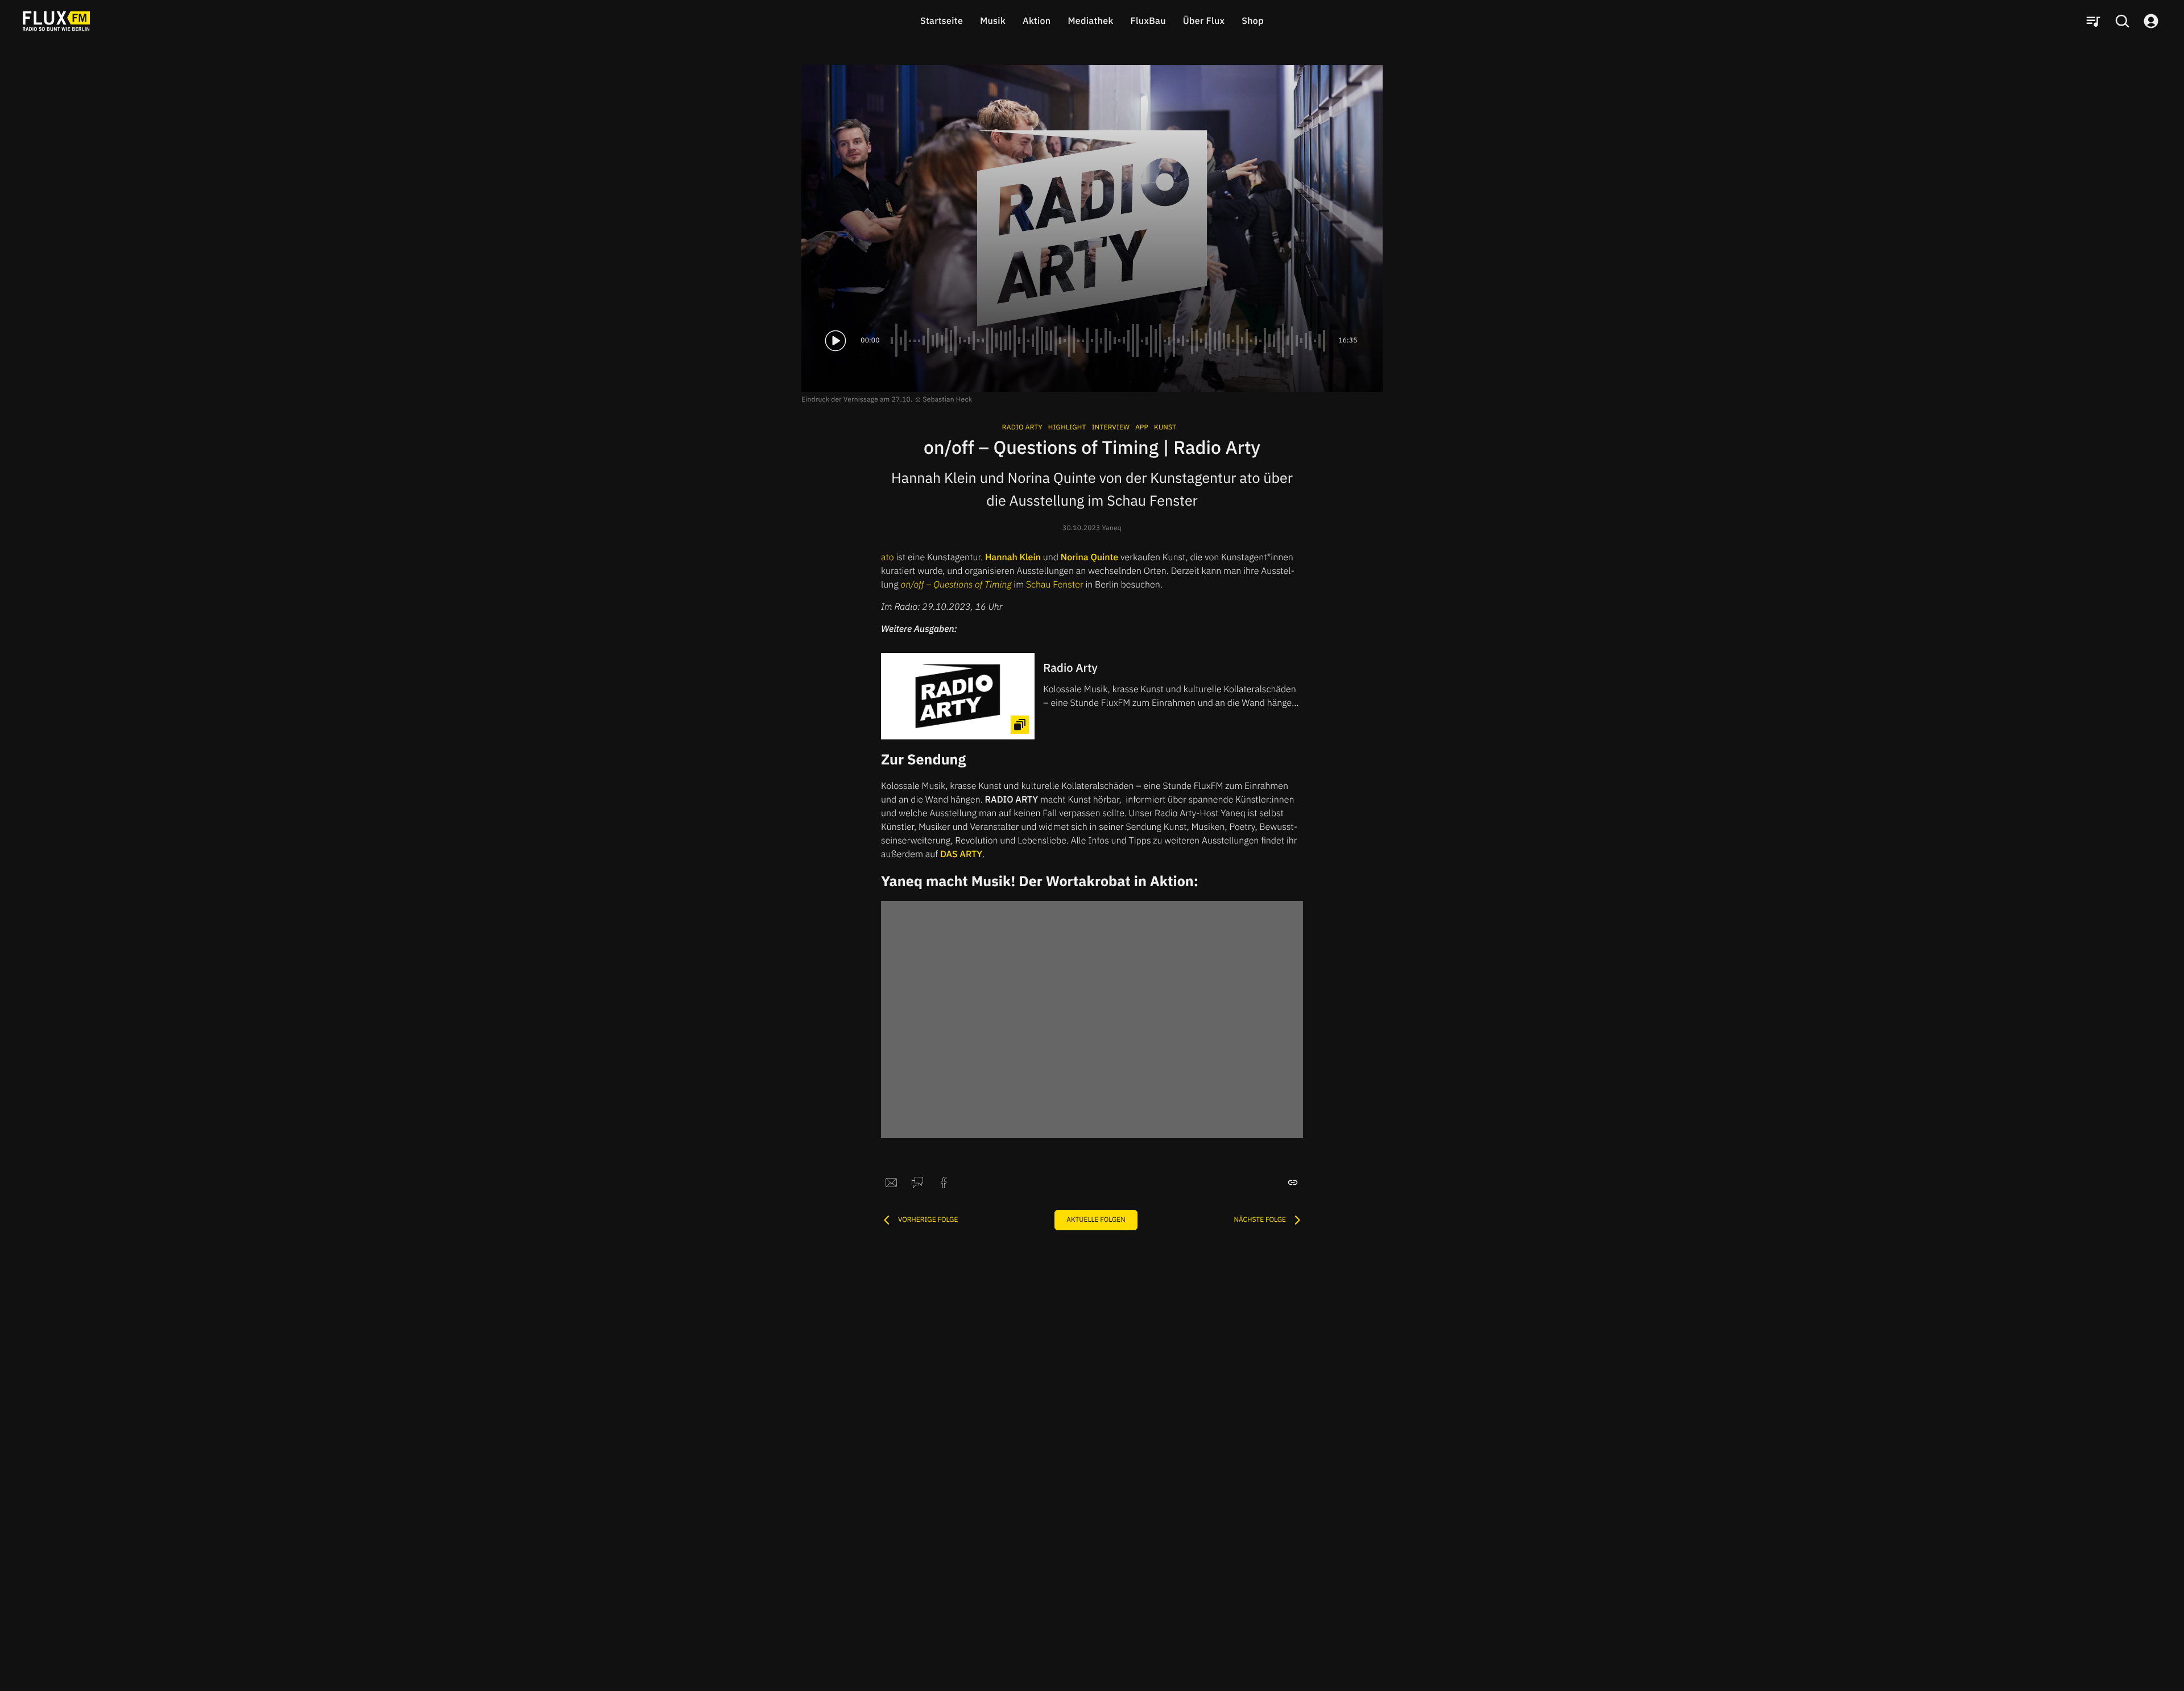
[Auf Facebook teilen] (944, 1183)
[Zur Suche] (2122, 21)
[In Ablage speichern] (1293, 1183)
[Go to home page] (56, 21)
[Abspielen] (835, 341)
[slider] (1109, 341)
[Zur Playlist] (2093, 21)
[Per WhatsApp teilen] (917, 1183)
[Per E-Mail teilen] (891, 1183)
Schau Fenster (1055, 585)
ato (888, 557)
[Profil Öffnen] (2151, 21)
